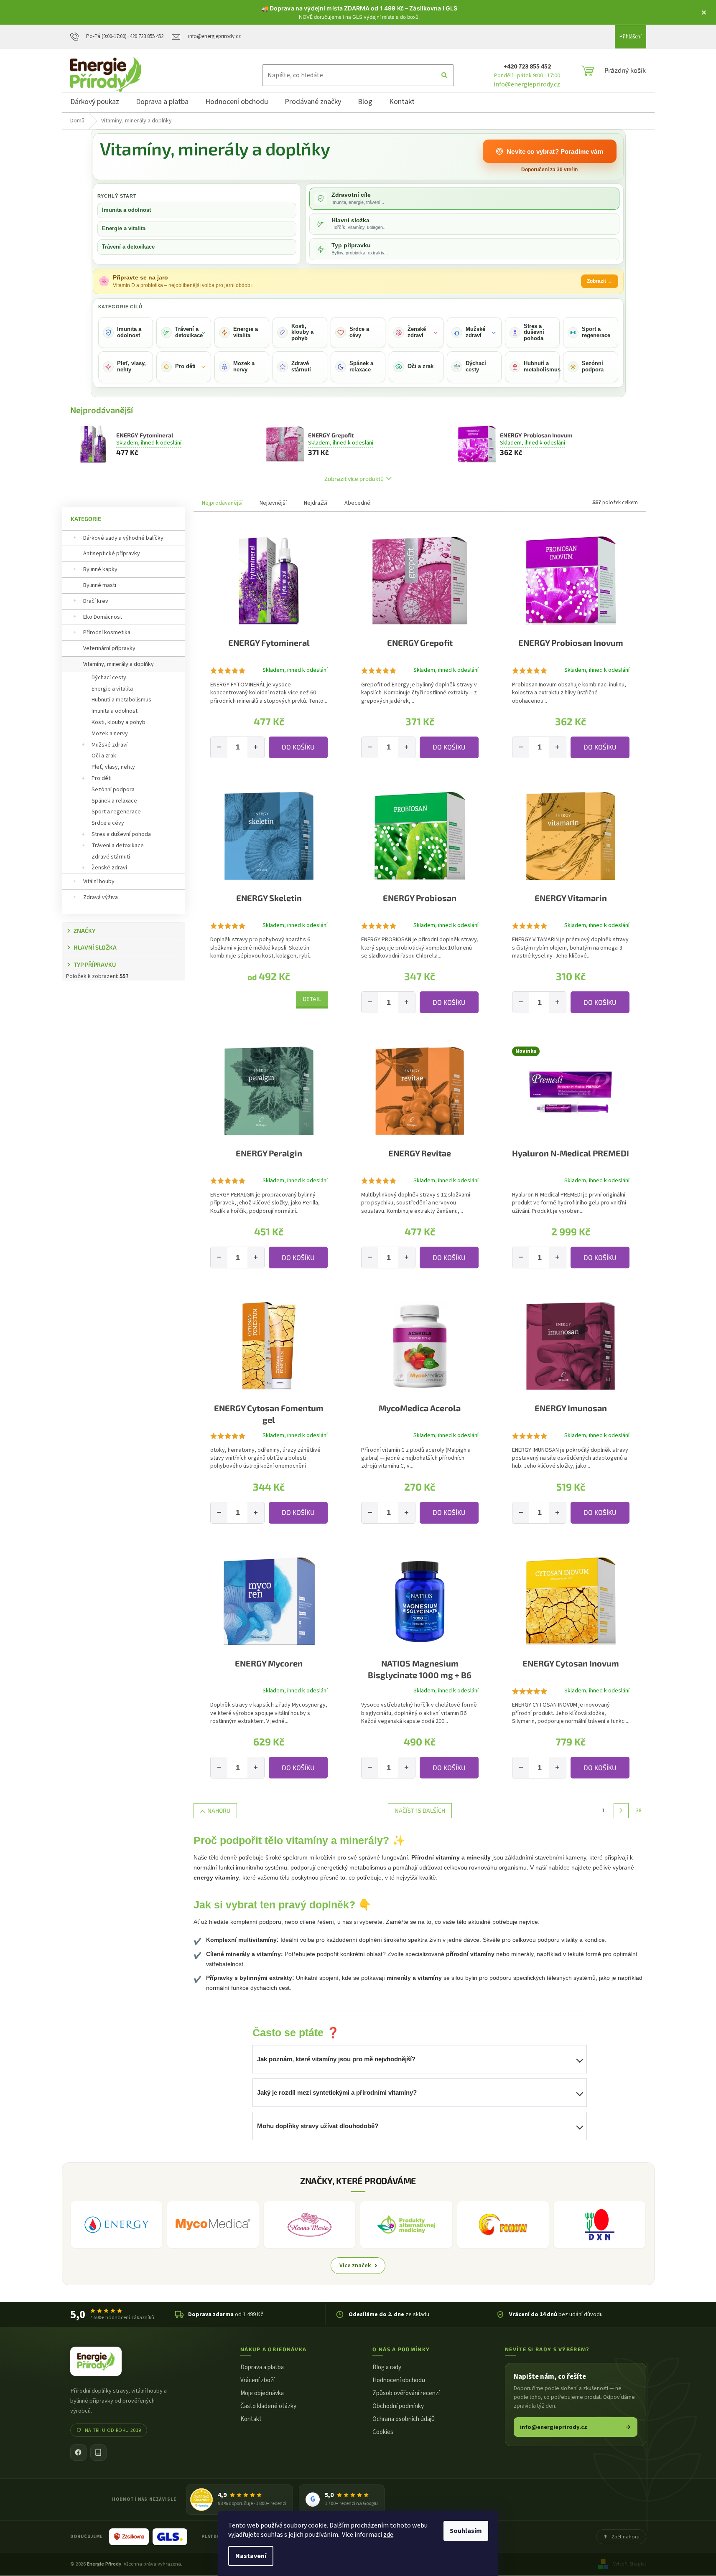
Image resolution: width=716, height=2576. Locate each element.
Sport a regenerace (116, 812)
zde (388, 2535)
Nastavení (251, 2556)
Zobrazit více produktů (354, 479)
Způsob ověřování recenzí (406, 2393)
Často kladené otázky (268, 2406)
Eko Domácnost (103, 617)
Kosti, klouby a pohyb (118, 722)
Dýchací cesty (109, 678)
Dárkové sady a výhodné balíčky (123, 538)
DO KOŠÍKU (298, 747)
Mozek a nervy (110, 734)
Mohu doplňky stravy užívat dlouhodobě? (318, 2126)
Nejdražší (316, 503)
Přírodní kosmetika (107, 633)
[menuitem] (95, 103)
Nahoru (219, 1810)
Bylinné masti (100, 585)
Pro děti (102, 778)
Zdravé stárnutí (111, 857)
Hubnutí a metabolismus (121, 700)
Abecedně (357, 503)
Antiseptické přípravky (112, 554)
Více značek (355, 2265)
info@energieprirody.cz (527, 84)
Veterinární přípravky (109, 648)
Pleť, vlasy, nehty (113, 767)
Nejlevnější (273, 503)
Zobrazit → (600, 281)
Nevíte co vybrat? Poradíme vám (555, 151)
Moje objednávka (262, 2393)
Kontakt (251, 2419)
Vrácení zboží (257, 2380)
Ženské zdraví (109, 868)
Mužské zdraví (110, 745)
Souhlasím (466, 2531)
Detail (312, 999)
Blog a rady (387, 2367)
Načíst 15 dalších (420, 1810)
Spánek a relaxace (114, 801)
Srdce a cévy (108, 823)
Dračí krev (96, 601)
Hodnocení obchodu (399, 2380)
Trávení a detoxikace (128, 247)
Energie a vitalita (124, 228)
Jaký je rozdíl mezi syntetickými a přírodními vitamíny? (337, 2092)
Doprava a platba (262, 2367)
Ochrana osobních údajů (404, 2419)
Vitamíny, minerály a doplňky (118, 664)
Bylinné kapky (100, 569)
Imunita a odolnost (126, 210)
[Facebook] (78, 2453)
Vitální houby (99, 882)
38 (639, 1811)
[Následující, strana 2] (621, 1811)
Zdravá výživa (101, 897)
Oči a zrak (104, 756)
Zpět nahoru (626, 2537)
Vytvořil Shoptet (630, 2564)
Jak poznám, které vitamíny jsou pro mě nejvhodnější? (336, 2059)
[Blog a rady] (98, 2453)
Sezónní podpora (113, 790)
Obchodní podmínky (398, 2406)
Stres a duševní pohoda (121, 834)
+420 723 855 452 (527, 66)
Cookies (383, 2432)
